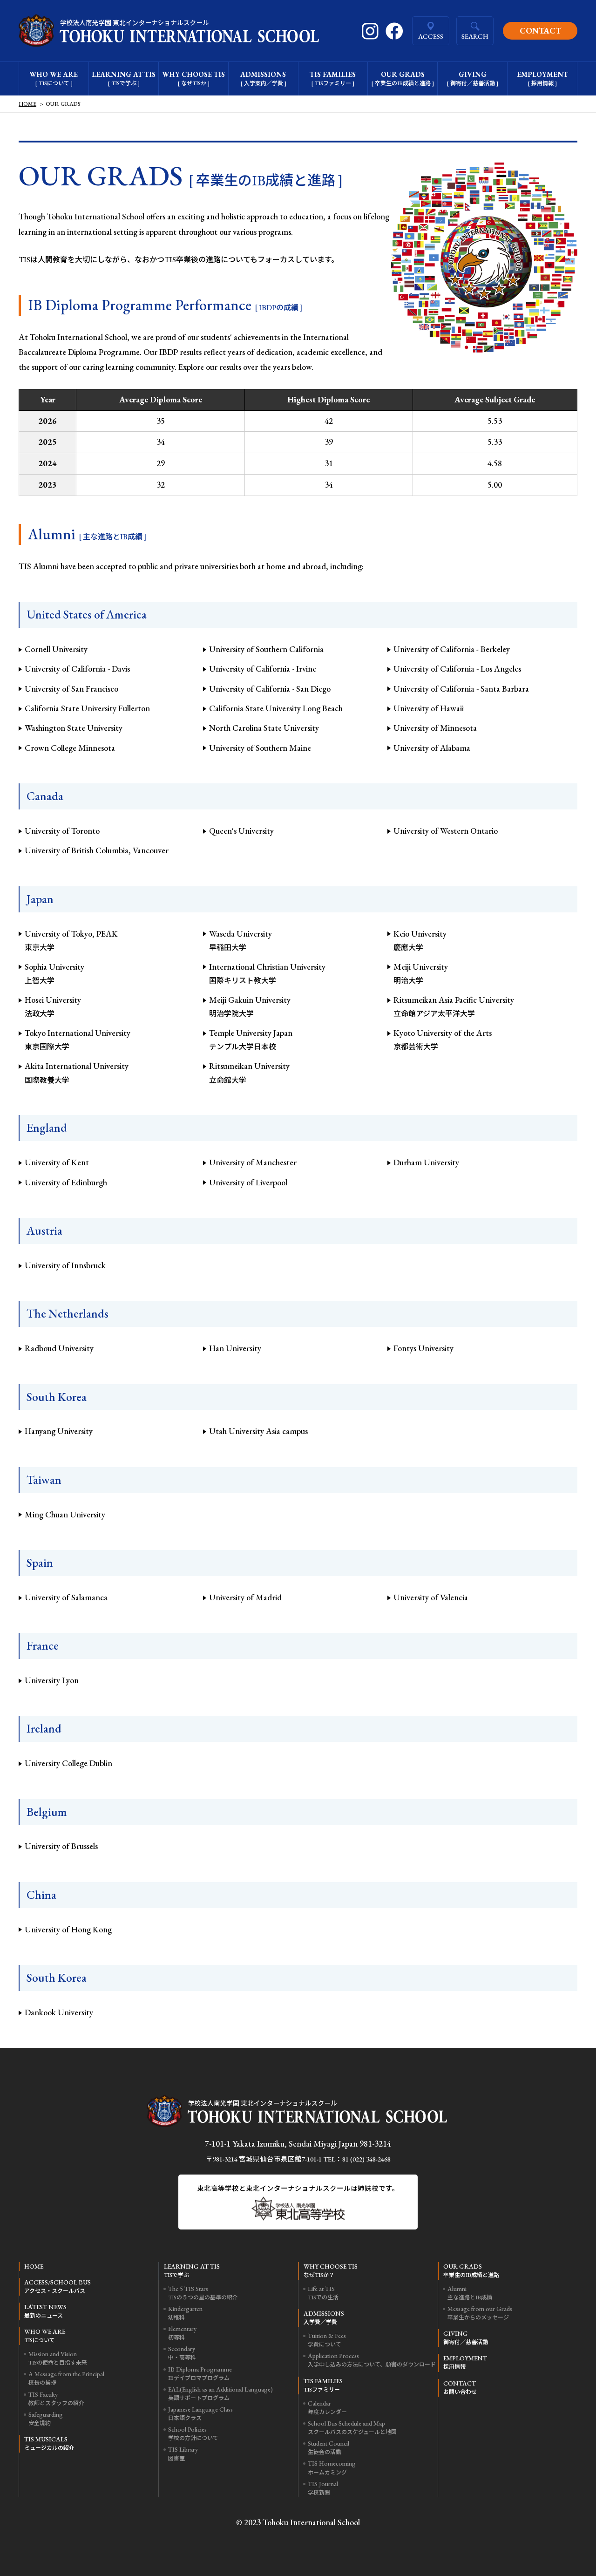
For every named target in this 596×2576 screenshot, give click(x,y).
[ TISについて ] (54, 78)
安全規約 (46, 2419)
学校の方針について (193, 2433)
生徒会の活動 (328, 2447)
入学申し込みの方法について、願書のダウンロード (372, 2360)
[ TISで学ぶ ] (124, 78)
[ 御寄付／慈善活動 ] (472, 78)
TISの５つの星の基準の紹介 (203, 2293)
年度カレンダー (327, 2407)
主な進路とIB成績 (470, 2293)
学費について (327, 2340)
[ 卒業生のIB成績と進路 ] (403, 78)
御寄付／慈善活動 (466, 2338)
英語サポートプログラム (220, 2393)
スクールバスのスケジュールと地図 (352, 2427)
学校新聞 (323, 2488)
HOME (27, 104)
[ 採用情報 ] (542, 78)
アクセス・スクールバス (58, 2286)
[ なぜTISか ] (193, 78)
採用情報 (465, 2362)
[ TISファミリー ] (333, 78)
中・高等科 (182, 2353)
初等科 (182, 2333)
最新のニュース (45, 2311)
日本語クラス (200, 2413)
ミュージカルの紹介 (49, 2443)
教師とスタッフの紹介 (56, 2399)
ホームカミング (332, 2467)
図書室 (183, 2454)
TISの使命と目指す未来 (58, 2358)
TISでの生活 (323, 2293)
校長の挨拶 (66, 2378)
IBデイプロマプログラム (200, 2373)
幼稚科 (185, 2313)
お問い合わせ (460, 2387)
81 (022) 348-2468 (366, 2159)
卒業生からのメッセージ (480, 2313)
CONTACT (540, 31)
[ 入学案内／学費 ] (263, 78)
